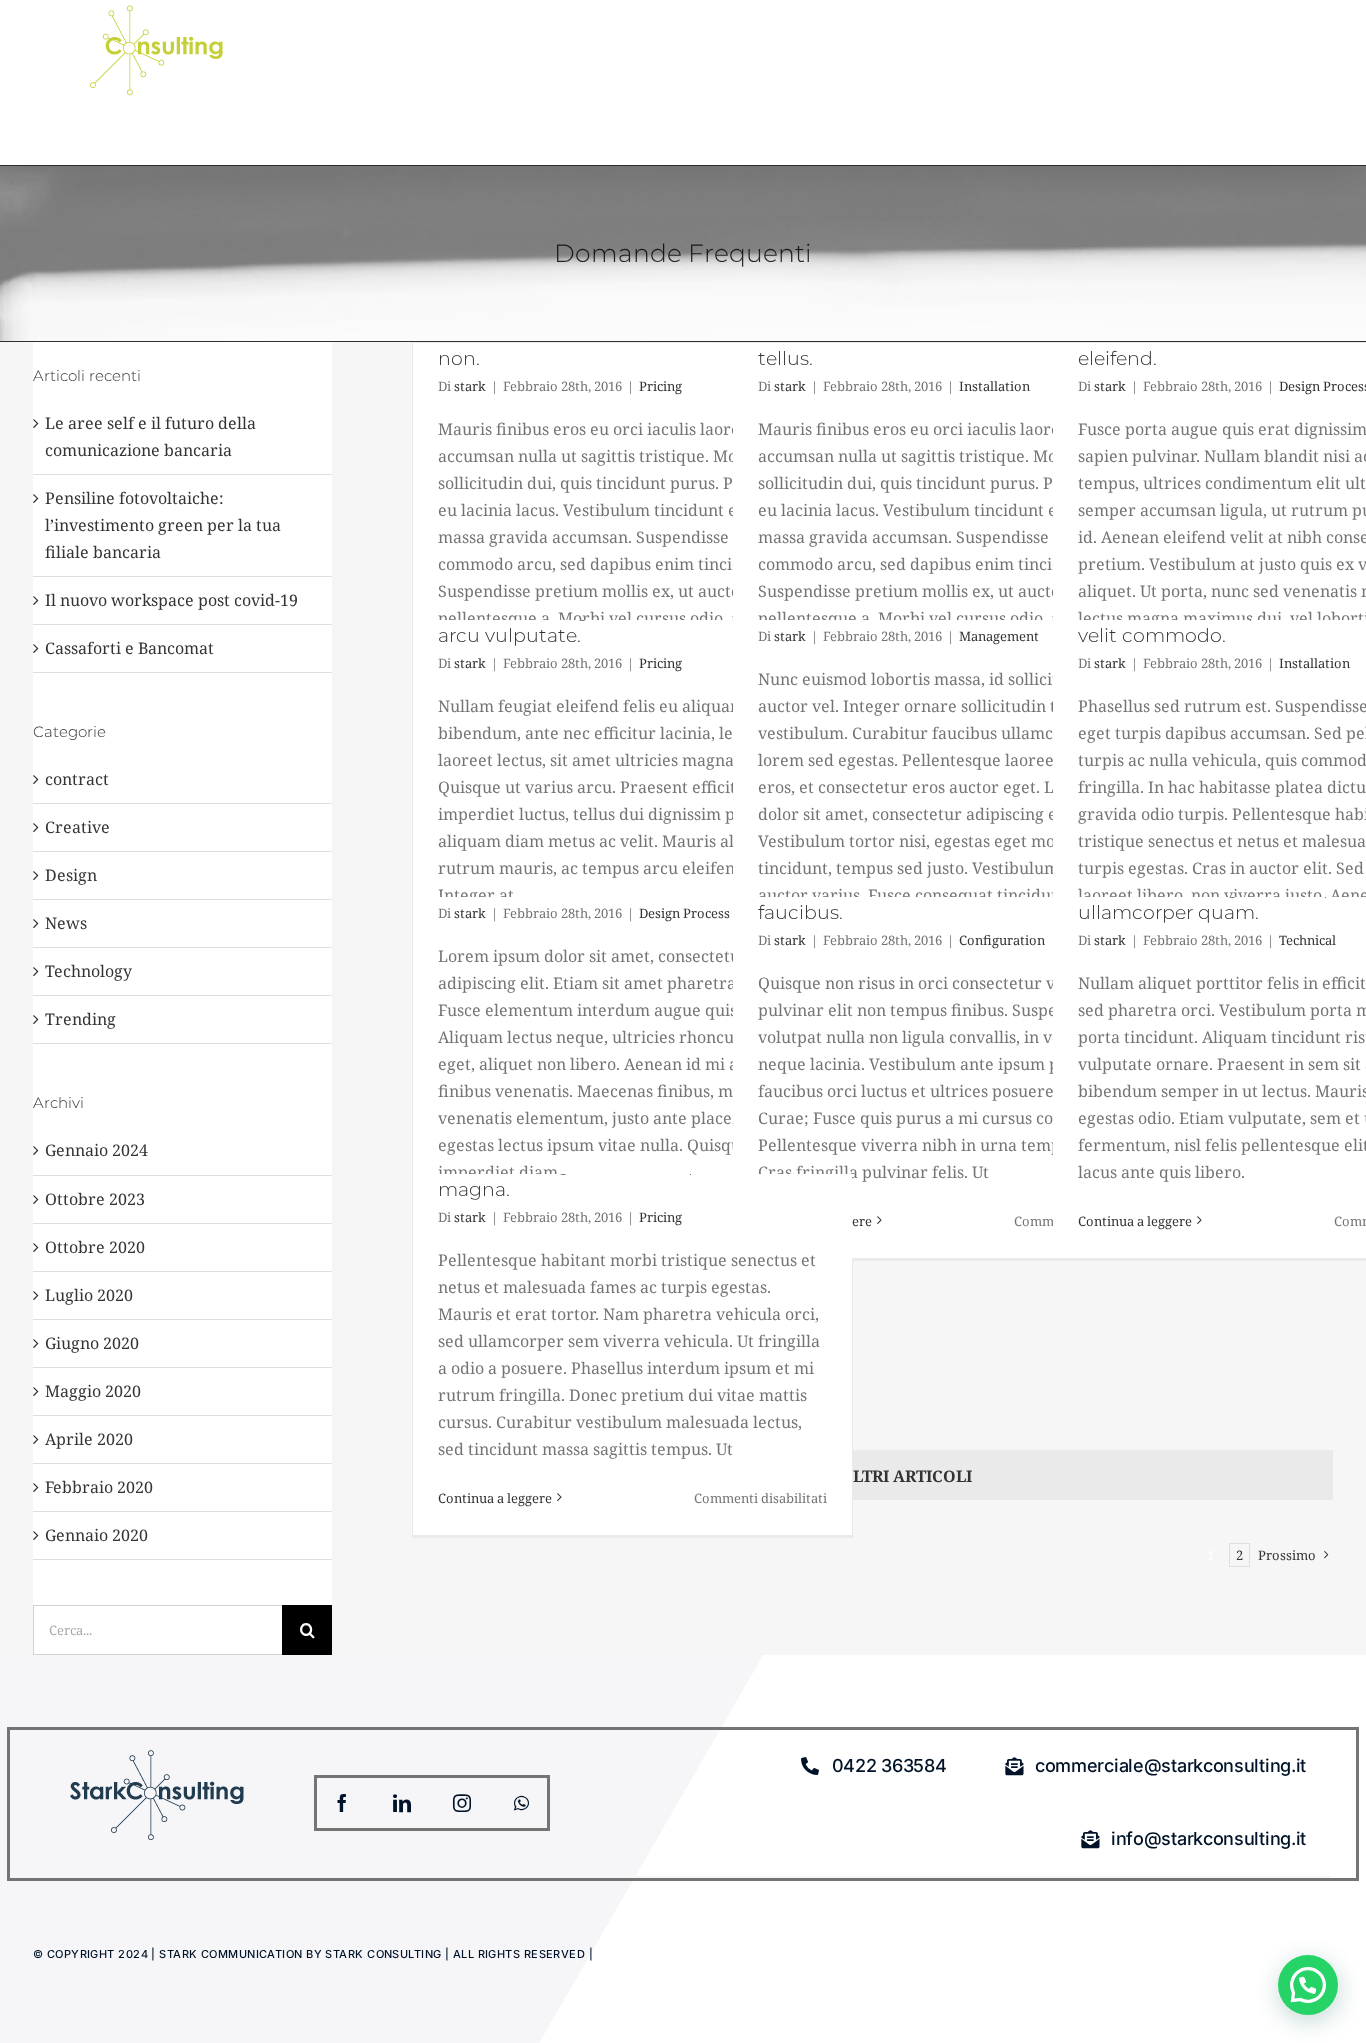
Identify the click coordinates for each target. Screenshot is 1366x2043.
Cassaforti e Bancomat (129, 648)
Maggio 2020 (93, 1391)
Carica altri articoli (873, 1476)
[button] (1308, 1985)
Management (999, 636)
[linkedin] (402, 1803)
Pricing (660, 386)
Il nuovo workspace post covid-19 (171, 600)
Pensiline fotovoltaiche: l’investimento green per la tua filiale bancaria (163, 525)
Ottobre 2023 (95, 1199)
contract (77, 779)
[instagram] (462, 1803)
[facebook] (342, 1803)
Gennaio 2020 (96, 1535)
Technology (88, 971)
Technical (1307, 940)
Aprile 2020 (89, 1439)
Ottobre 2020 (95, 1247)
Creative (77, 827)
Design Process (684, 913)
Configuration (1002, 940)
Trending (80, 1019)
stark (470, 386)
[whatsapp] (522, 1803)
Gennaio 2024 (96, 1150)
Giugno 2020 (92, 1343)
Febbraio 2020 (99, 1487)
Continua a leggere (1135, 1221)
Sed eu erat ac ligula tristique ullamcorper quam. (1215, 900)
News (66, 923)
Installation (994, 386)
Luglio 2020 (89, 1295)
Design (71, 875)
